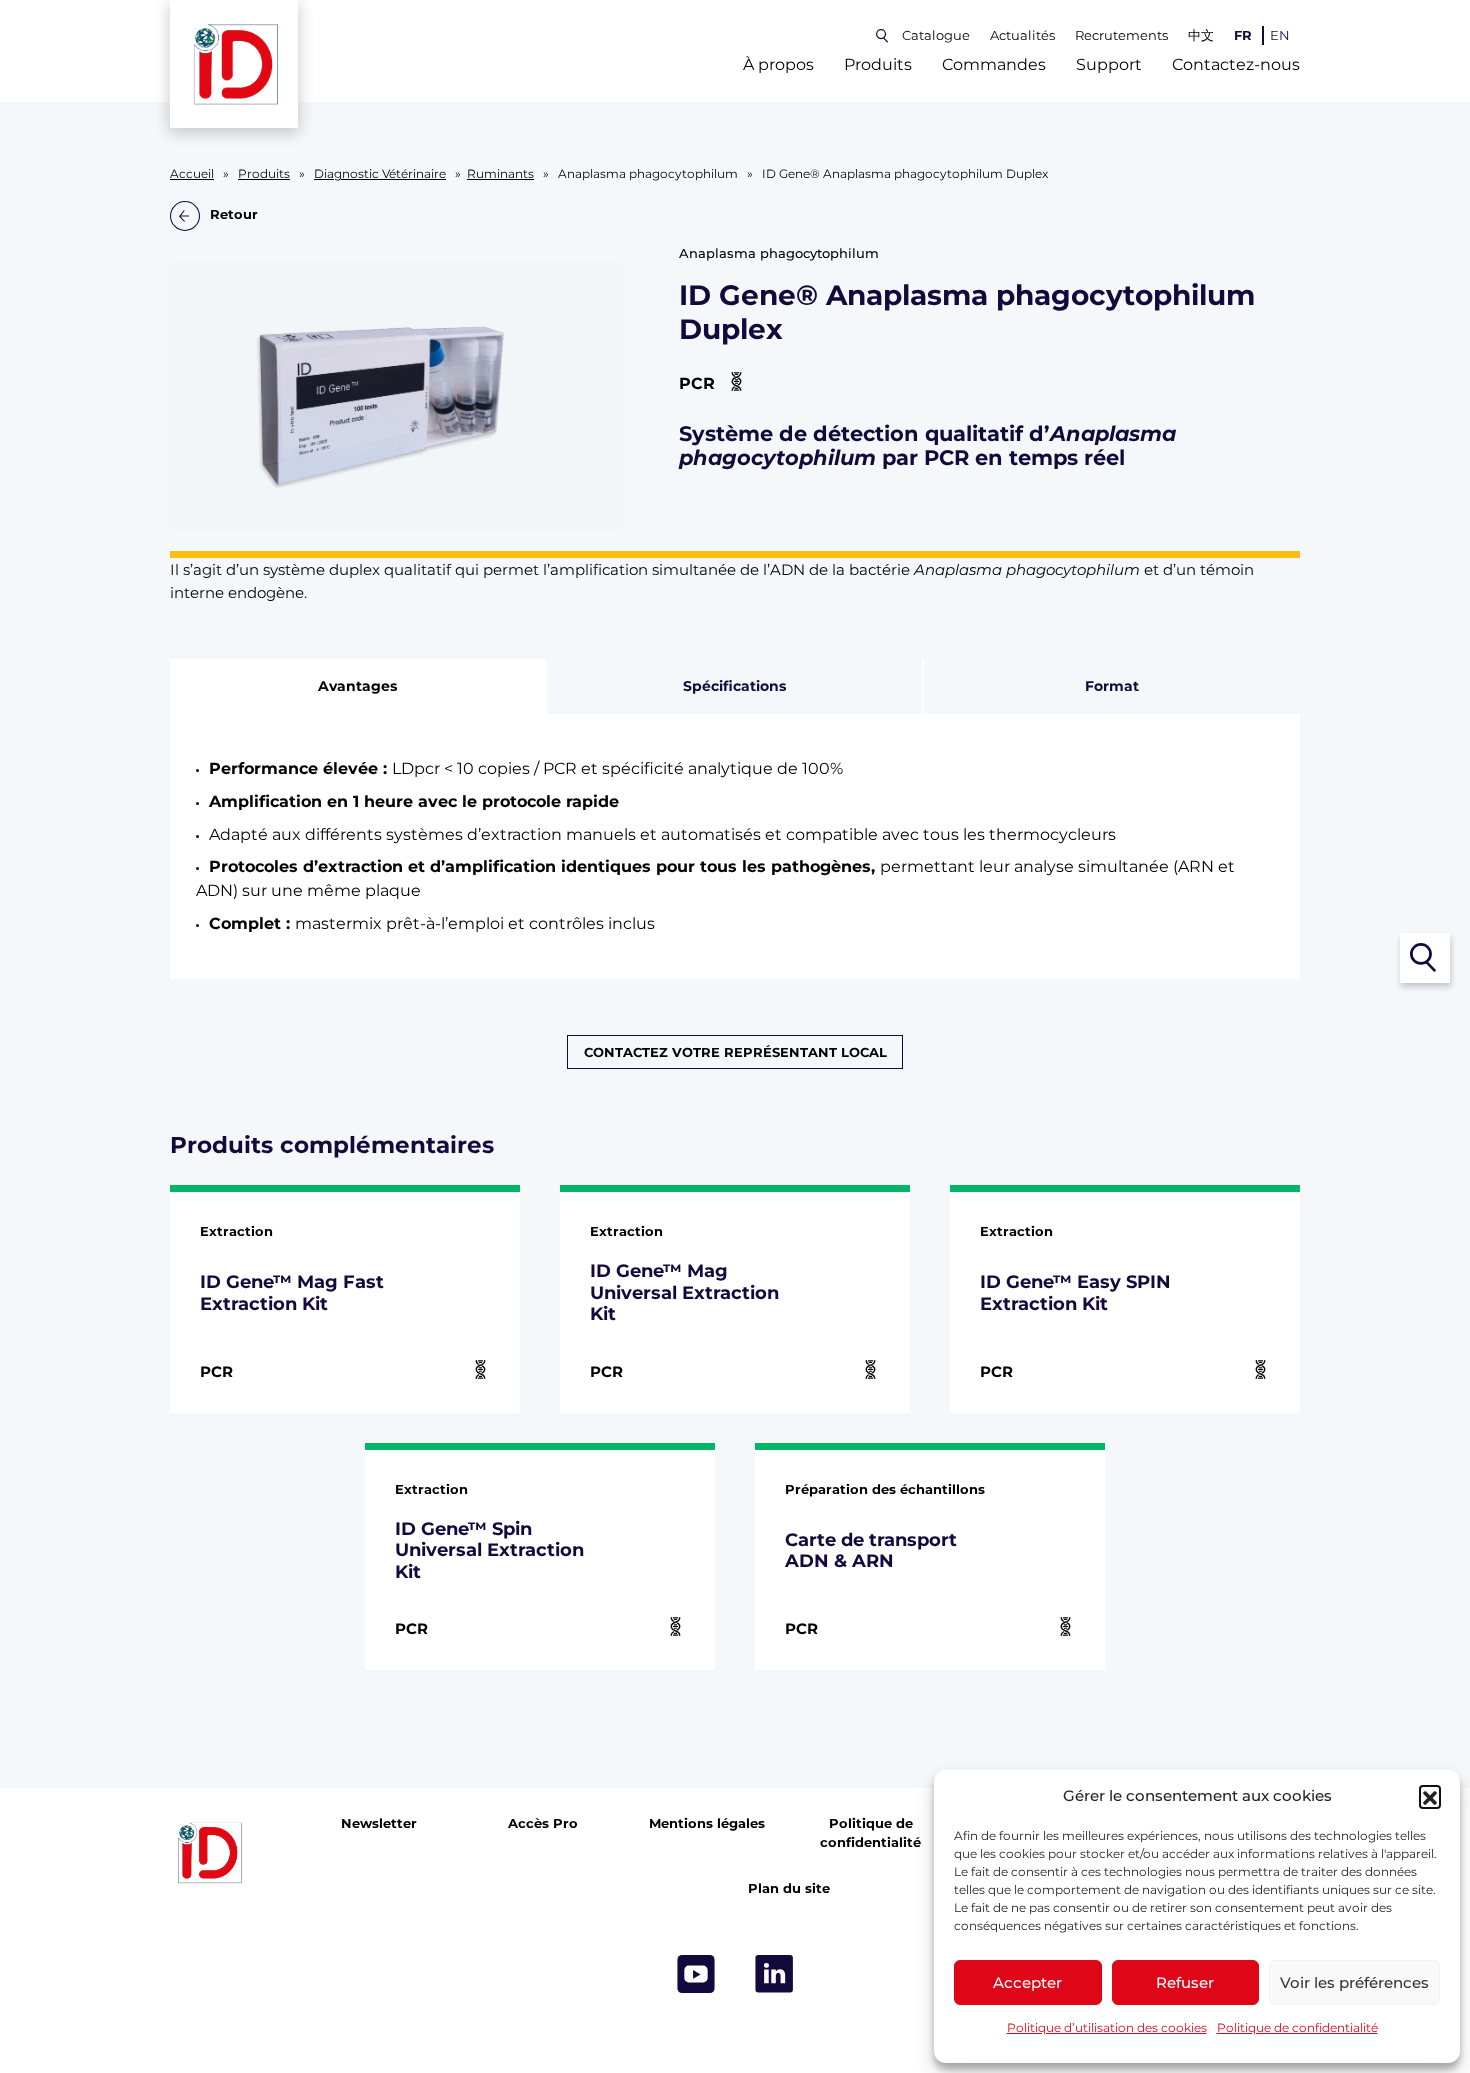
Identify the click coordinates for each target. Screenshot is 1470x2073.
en (1280, 35)
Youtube (696, 1974)
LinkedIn (774, 1974)
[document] (735, 846)
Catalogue (936, 35)
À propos (778, 64)
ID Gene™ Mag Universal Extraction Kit (684, 1292)
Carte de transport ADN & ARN (871, 1550)
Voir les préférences (1354, 1982)
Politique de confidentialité (1297, 2027)
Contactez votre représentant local (735, 1051)
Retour (234, 215)
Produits (878, 64)
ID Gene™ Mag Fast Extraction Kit (292, 1292)
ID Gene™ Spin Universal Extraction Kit (489, 1550)
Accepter (1027, 1982)
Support (1109, 64)
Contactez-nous (1236, 64)
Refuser (1185, 1982)
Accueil (192, 174)
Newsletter (379, 1823)
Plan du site (789, 1888)
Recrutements (1121, 35)
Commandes (994, 64)
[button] (1430, 1796)
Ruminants (500, 174)
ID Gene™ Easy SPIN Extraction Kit (1075, 1292)
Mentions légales (707, 1823)
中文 (1201, 35)
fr (1243, 35)
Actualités (1022, 35)
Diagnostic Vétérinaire (380, 174)
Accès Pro (543, 1823)
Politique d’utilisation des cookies (1107, 2027)
